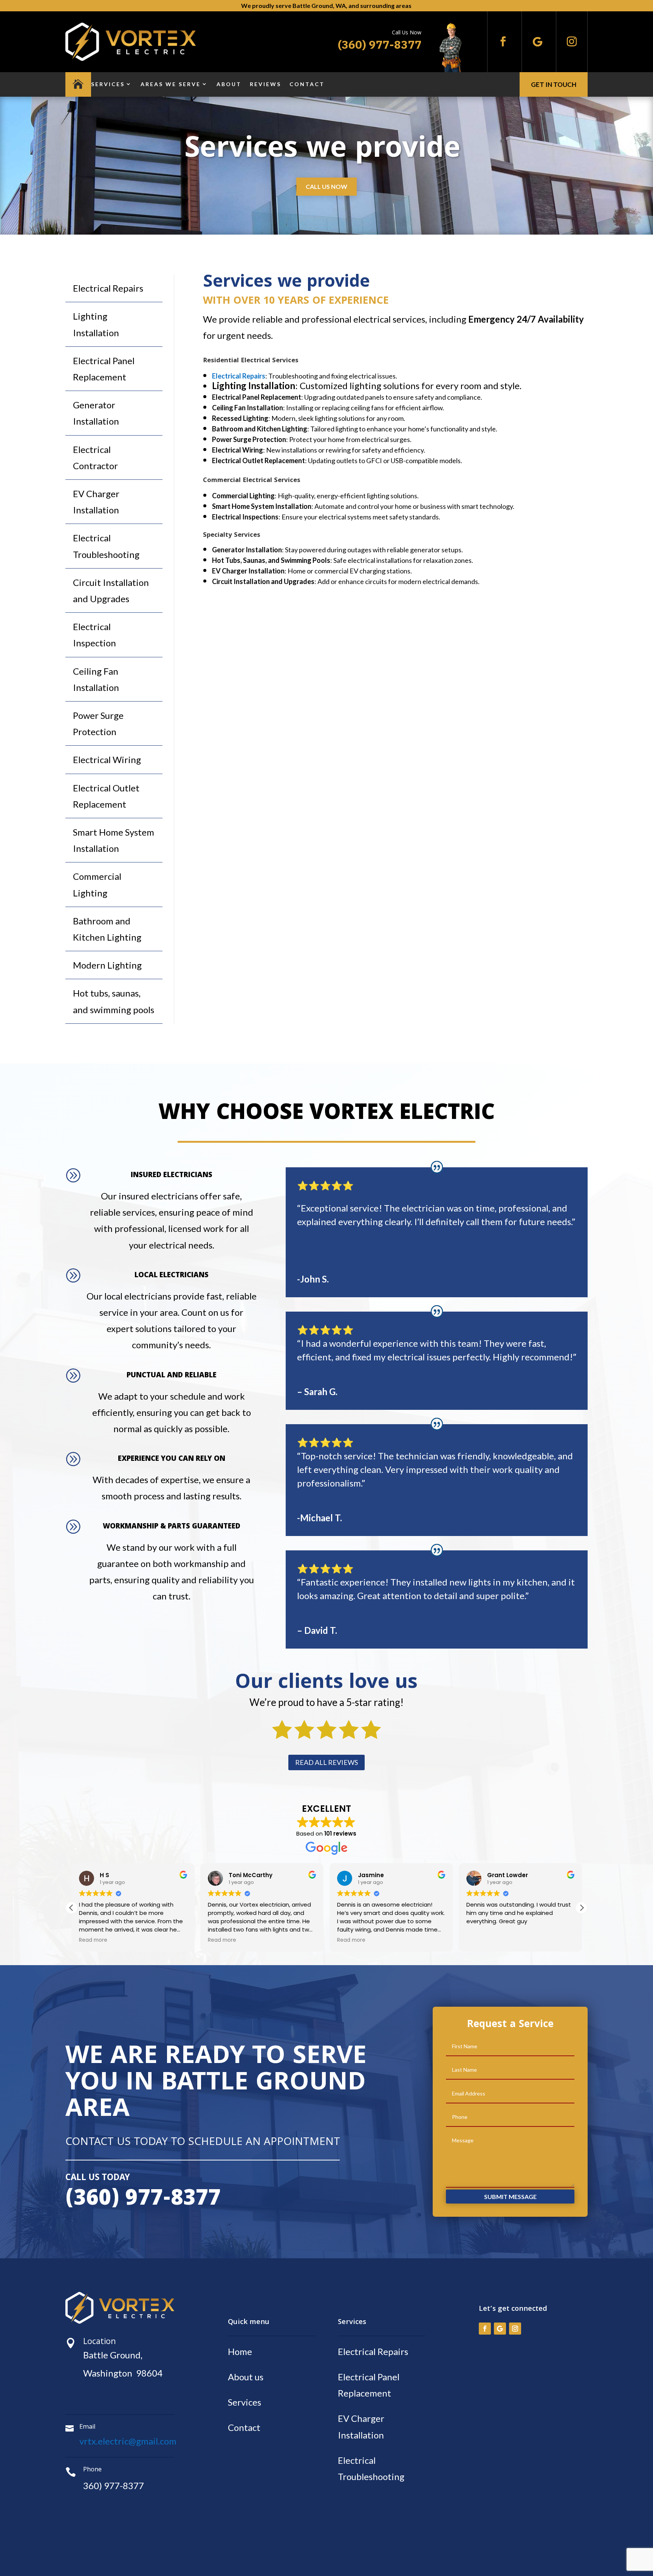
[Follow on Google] (537, 42)
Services (108, 84)
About (229, 84)
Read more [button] (93, 1940)
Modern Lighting (107, 965)
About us (246, 2377)
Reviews (265, 84)
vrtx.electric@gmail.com (128, 2441)
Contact (307, 84)
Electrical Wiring (107, 760)
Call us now (326, 186)
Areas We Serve (171, 84)
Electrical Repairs (108, 288)
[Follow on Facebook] (503, 42)
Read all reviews (326, 1762)
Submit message (510, 2197)
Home (240, 2351)
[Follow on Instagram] (572, 42)
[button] (582, 1908)
